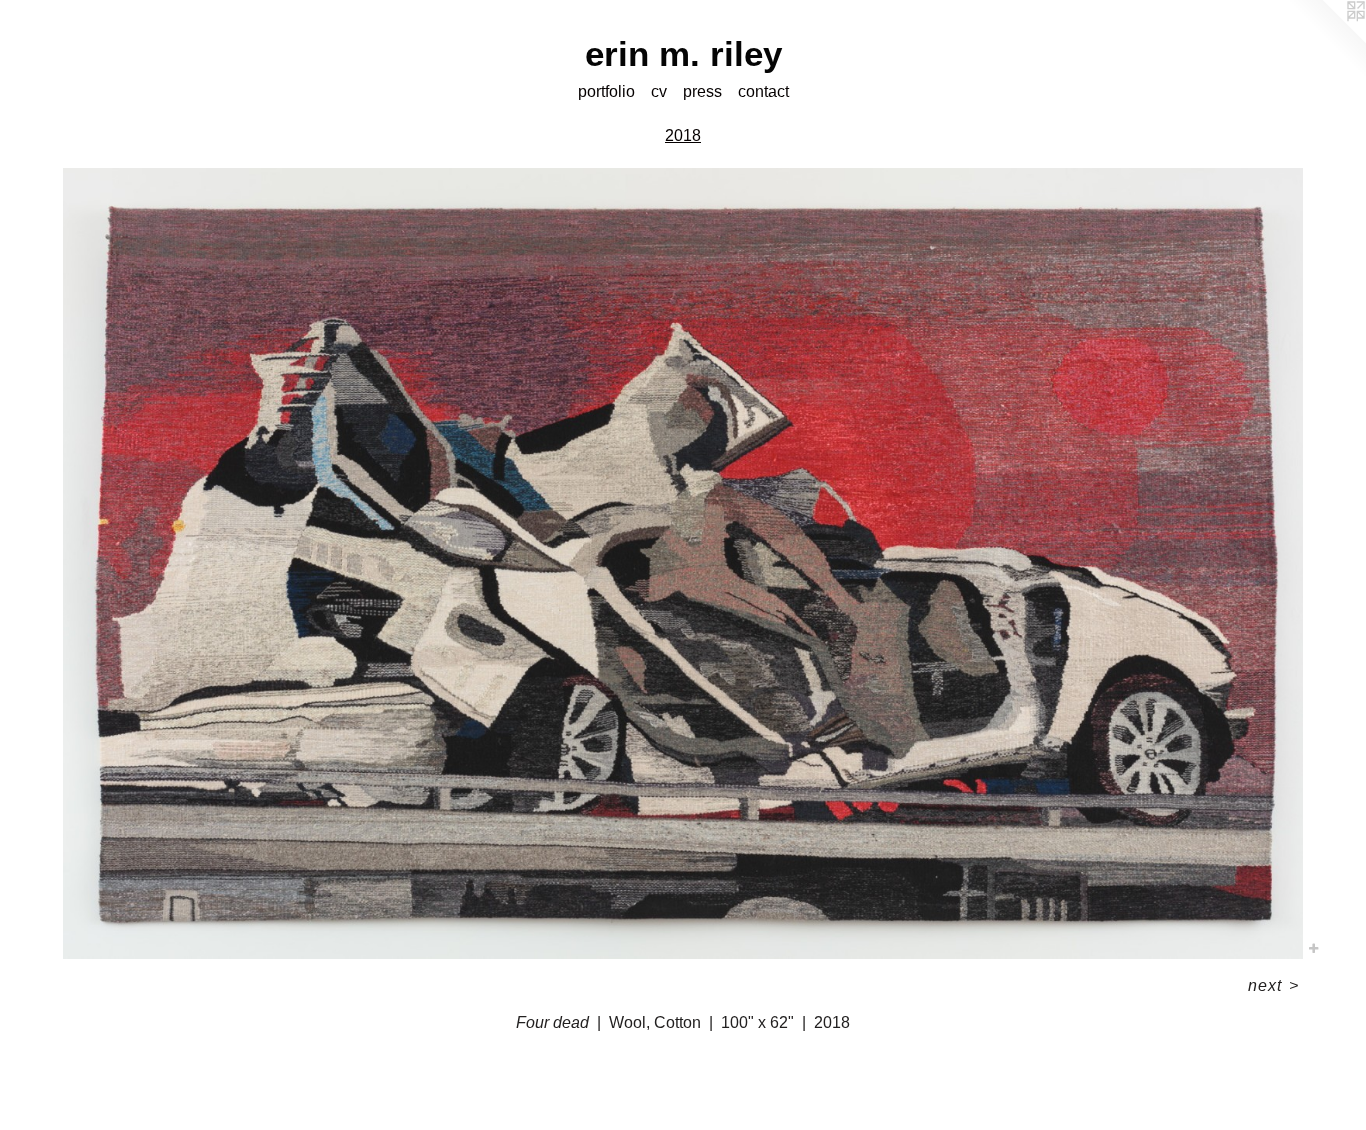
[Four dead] (683, 563)
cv (659, 91)
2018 (683, 135)
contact (763, 91)
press (702, 91)
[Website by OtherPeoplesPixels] (1326, 40)
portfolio (606, 91)
